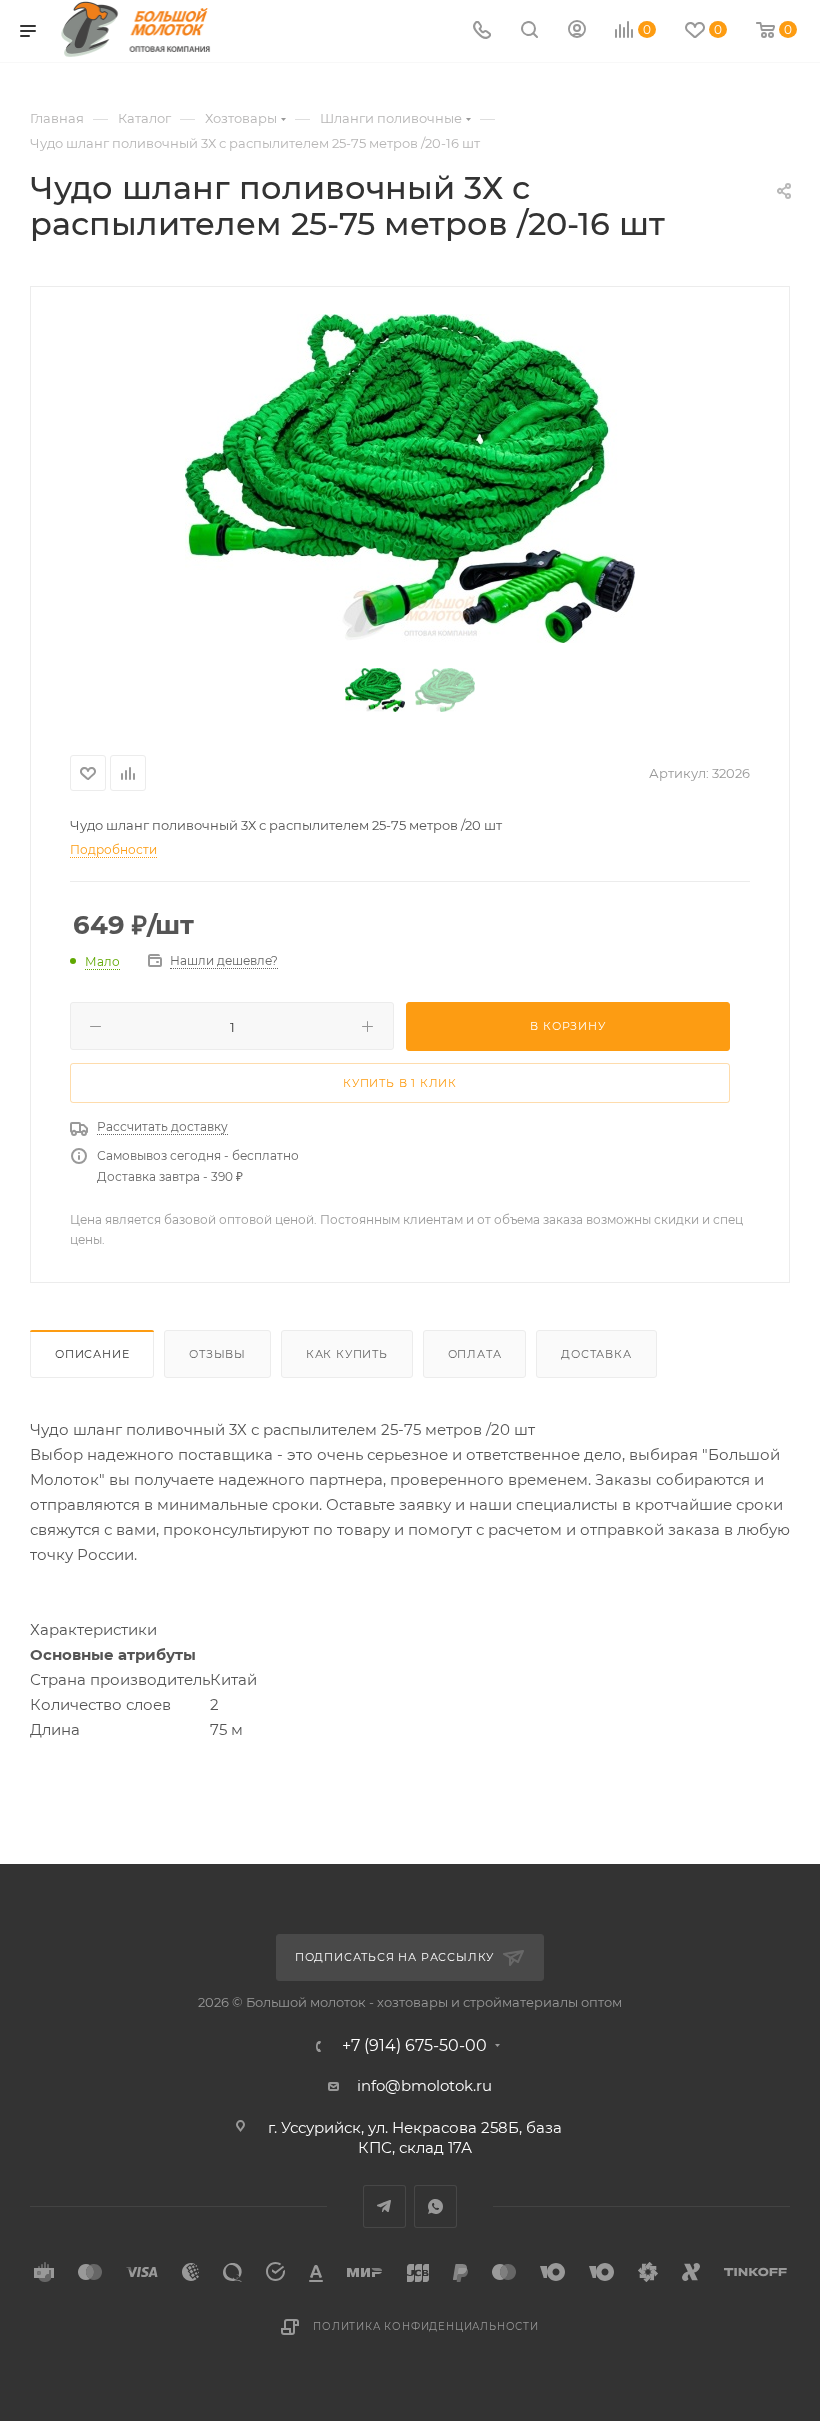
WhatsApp (435, 2206)
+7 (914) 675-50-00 (414, 2046)
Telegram (384, 2206)
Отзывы (217, 1354)
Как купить (347, 1354)
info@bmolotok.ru (424, 2085)
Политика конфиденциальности (426, 2326)
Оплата (475, 1354)
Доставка (596, 1354)
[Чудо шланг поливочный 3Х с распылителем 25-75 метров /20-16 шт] (410, 478)
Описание (92, 1354)
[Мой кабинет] (577, 31)
